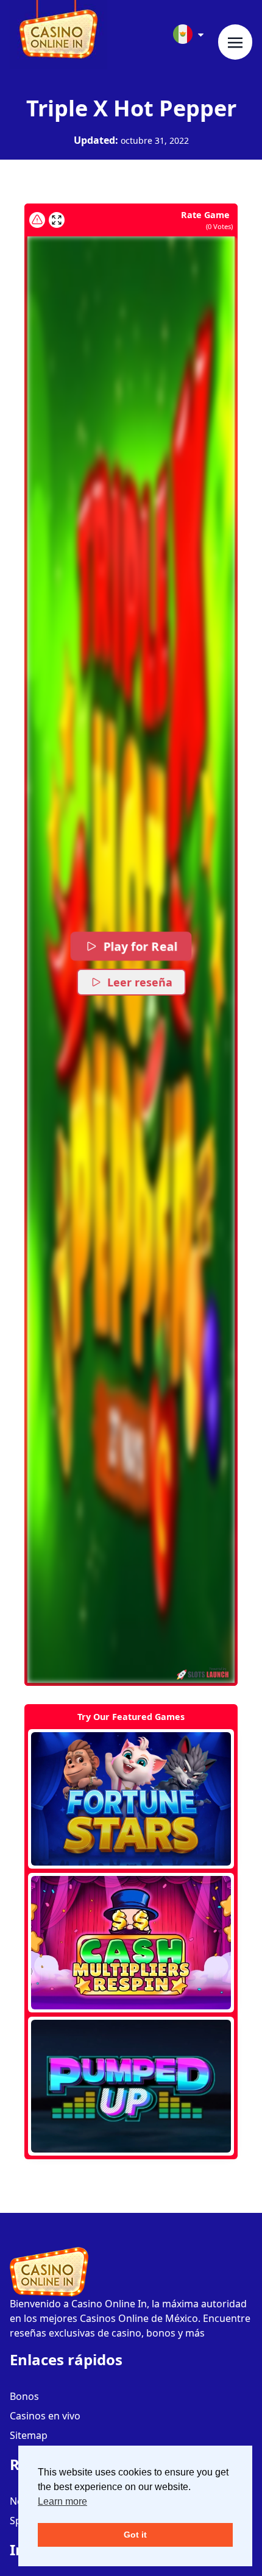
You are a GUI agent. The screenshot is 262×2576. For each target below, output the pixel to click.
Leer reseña (140, 982)
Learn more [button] (62, 2501)
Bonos (24, 2396)
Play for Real (140, 946)
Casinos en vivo (45, 2416)
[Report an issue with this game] (37, 220)
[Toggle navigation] (235, 42)
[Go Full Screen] (57, 220)
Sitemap (29, 2435)
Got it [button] (135, 2535)
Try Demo (131, 1799)
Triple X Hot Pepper (131, 108)
